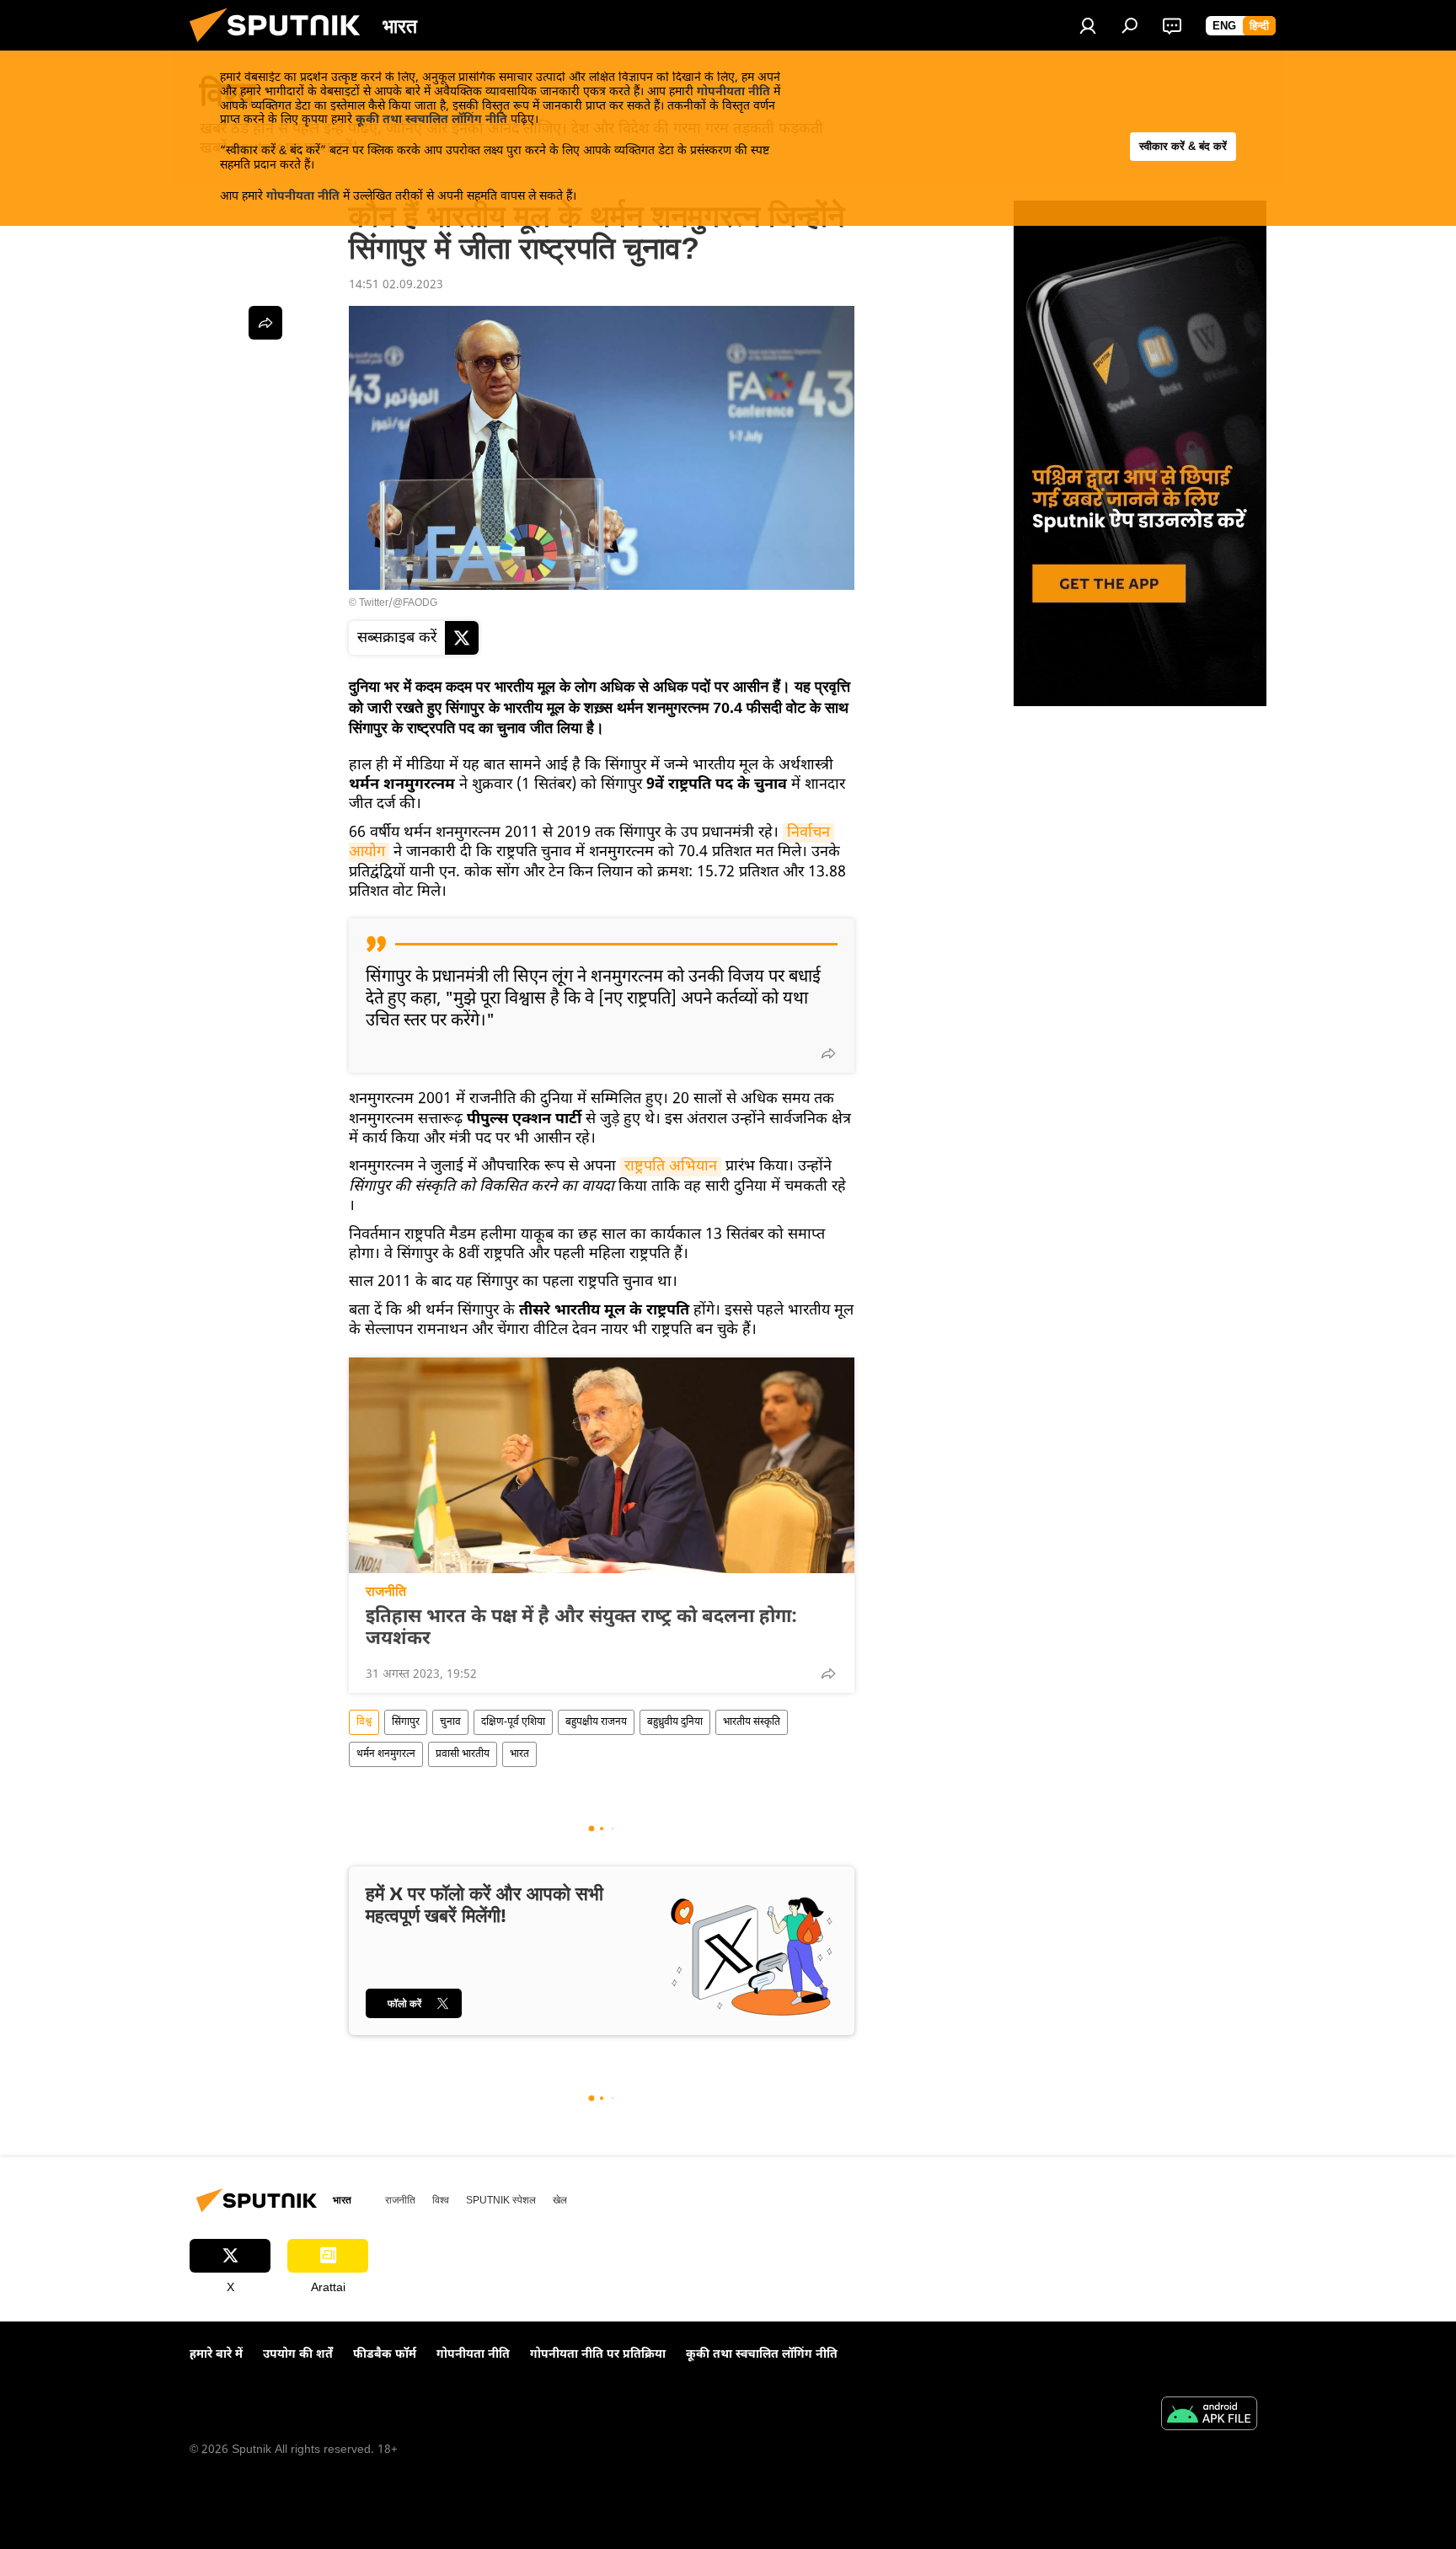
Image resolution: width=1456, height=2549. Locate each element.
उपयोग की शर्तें (298, 2355)
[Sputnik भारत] (281, 48)
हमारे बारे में (216, 2355)
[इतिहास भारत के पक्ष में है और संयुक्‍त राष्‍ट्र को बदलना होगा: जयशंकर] (602, 1465)
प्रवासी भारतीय (463, 1754)
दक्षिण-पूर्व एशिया (513, 1722)
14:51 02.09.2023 (396, 285)
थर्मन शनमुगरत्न (386, 1754)
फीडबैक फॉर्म (385, 2355)
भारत (519, 1754)
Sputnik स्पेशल (501, 2200)
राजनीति (386, 1591)
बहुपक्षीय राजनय (596, 1722)
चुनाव (450, 1722)
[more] (828, 1053)
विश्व (364, 1722)
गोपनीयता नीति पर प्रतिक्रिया (598, 2355)
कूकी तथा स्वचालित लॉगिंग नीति (431, 120)
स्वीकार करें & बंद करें (1183, 146)
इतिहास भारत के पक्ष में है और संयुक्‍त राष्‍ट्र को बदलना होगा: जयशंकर (581, 1629)
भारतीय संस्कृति (752, 1722)
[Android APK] (1209, 2416)
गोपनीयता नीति (733, 92)
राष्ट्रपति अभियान (671, 1167)
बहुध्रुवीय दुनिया (675, 1722)
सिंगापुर (406, 1722)
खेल (560, 2200)
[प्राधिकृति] (1088, 25)
